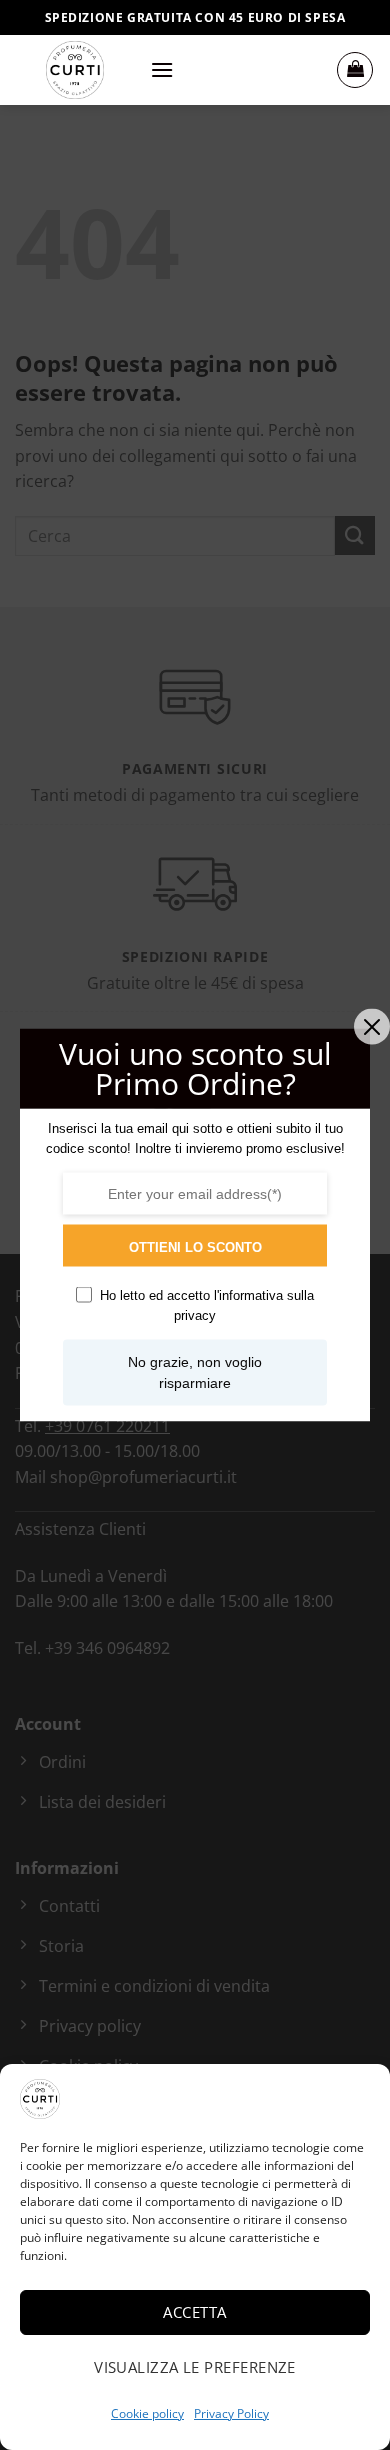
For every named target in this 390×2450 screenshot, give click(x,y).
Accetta (194, 2312)
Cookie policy (147, 2413)
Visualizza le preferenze (195, 2367)
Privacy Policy (231, 2413)
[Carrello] (355, 70)
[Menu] (162, 69)
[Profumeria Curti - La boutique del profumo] (75, 70)
